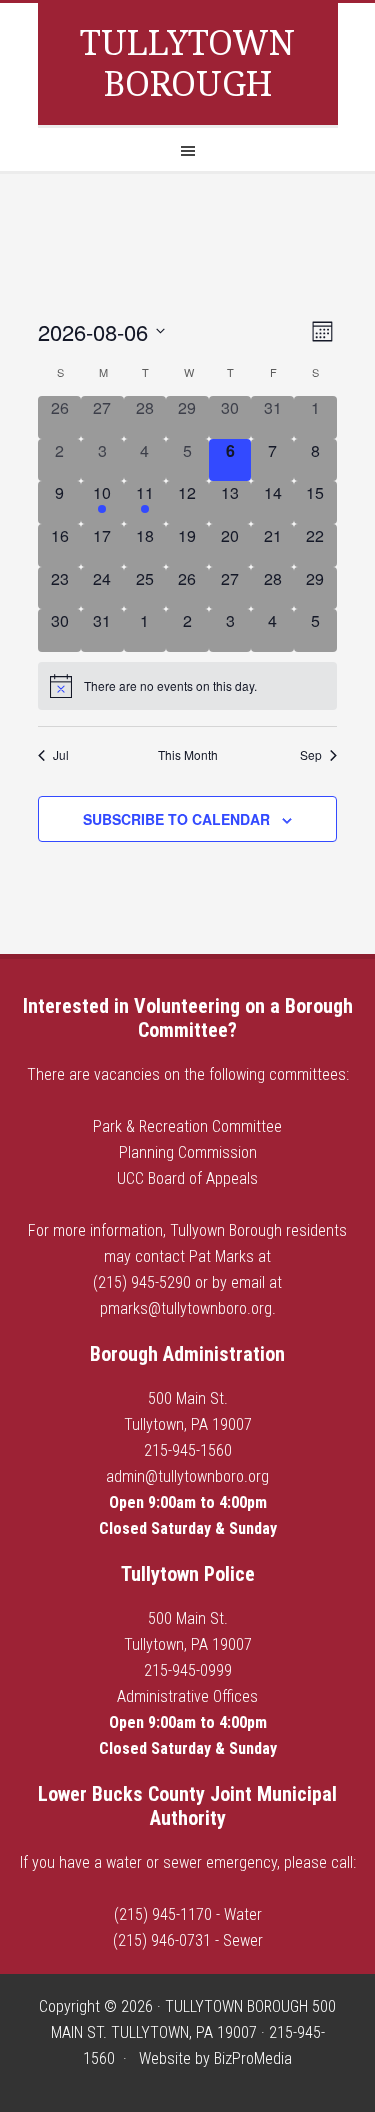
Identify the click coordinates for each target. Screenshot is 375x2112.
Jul (61, 755)
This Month (188, 755)
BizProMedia (253, 2058)
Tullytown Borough (187, 63)
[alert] (187, 686)
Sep (311, 755)
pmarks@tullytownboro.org (186, 1308)
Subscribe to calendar (176, 819)
